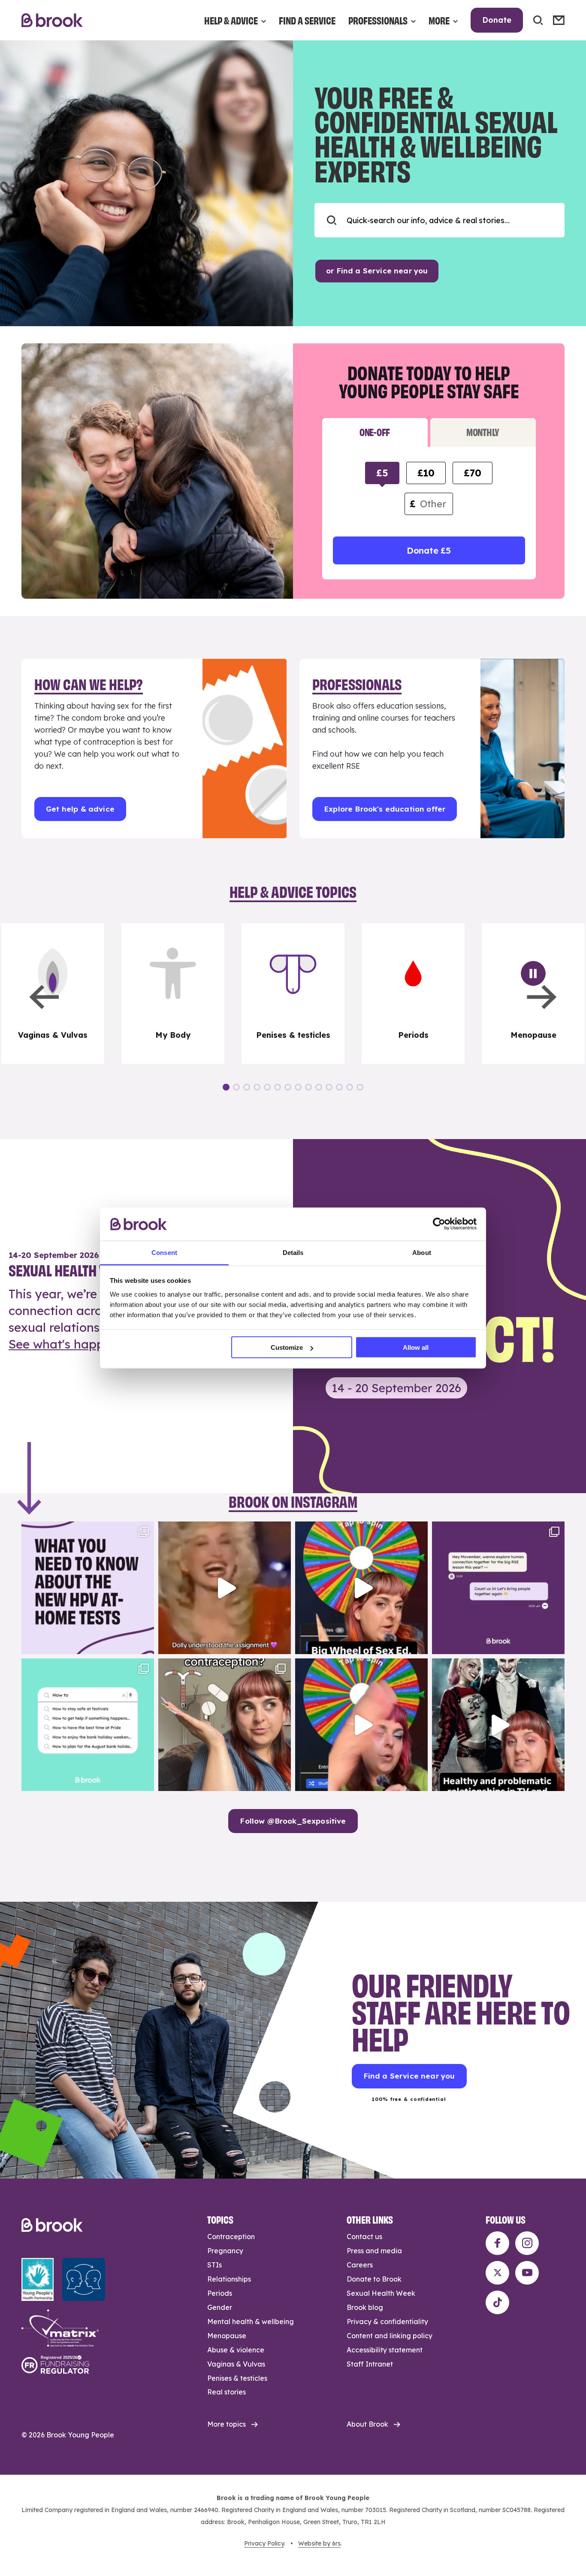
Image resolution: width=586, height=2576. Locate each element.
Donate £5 (429, 550)
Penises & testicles (237, 2378)
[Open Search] (538, 20)
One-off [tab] (375, 432)
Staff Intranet (370, 2364)
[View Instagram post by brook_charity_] (145, 1644)
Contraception (231, 2237)
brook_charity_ (86, 1530)
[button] (44, 997)
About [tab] (422, 1252)
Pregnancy (225, 2251)
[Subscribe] (559, 20)
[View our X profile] (497, 2273)
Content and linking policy (390, 2336)
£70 (472, 473)
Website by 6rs (319, 2543)
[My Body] (173, 994)
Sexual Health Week (381, 2293)
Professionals (378, 20)
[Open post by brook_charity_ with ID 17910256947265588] (361, 1725)
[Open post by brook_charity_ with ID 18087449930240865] (225, 1725)
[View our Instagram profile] (527, 2243)
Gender (220, 2307)
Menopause (227, 2336)
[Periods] (413, 994)
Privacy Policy (264, 2543)
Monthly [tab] (483, 432)
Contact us (364, 2237)
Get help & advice (80, 809)
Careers (360, 2265)
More (439, 20)
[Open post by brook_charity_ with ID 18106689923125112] (88, 1725)
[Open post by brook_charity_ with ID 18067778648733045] (361, 1588)
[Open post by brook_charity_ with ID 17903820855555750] (498, 1588)
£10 (426, 473)
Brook (52, 20)
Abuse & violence (236, 2350)
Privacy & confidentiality (387, 2321)
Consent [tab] (164, 1252)
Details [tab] (293, 1252)
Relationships (229, 2279)
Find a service (307, 20)
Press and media (374, 2251)
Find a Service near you (409, 2076)
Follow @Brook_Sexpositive (293, 1821)
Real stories (227, 2392)
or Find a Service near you (377, 271)
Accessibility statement (385, 2350)
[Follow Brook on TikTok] (497, 2302)
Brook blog (365, 2307)
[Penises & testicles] (293, 994)
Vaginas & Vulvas (236, 2364)
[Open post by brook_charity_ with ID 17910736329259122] (498, 1725)
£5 (382, 473)
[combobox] (439, 220)
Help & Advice (231, 20)
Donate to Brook (374, 2279)
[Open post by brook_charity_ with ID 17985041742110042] (225, 1588)
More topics (227, 2424)
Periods (220, 2293)
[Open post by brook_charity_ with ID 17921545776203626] (88, 1588)
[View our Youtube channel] (527, 2273)
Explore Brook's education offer (385, 809)
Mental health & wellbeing (251, 2321)
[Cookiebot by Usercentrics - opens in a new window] (439, 1224)
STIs (214, 2265)
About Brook (367, 2424)
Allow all (416, 1347)
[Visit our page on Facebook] (497, 2243)
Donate (497, 20)
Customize (287, 1347)
